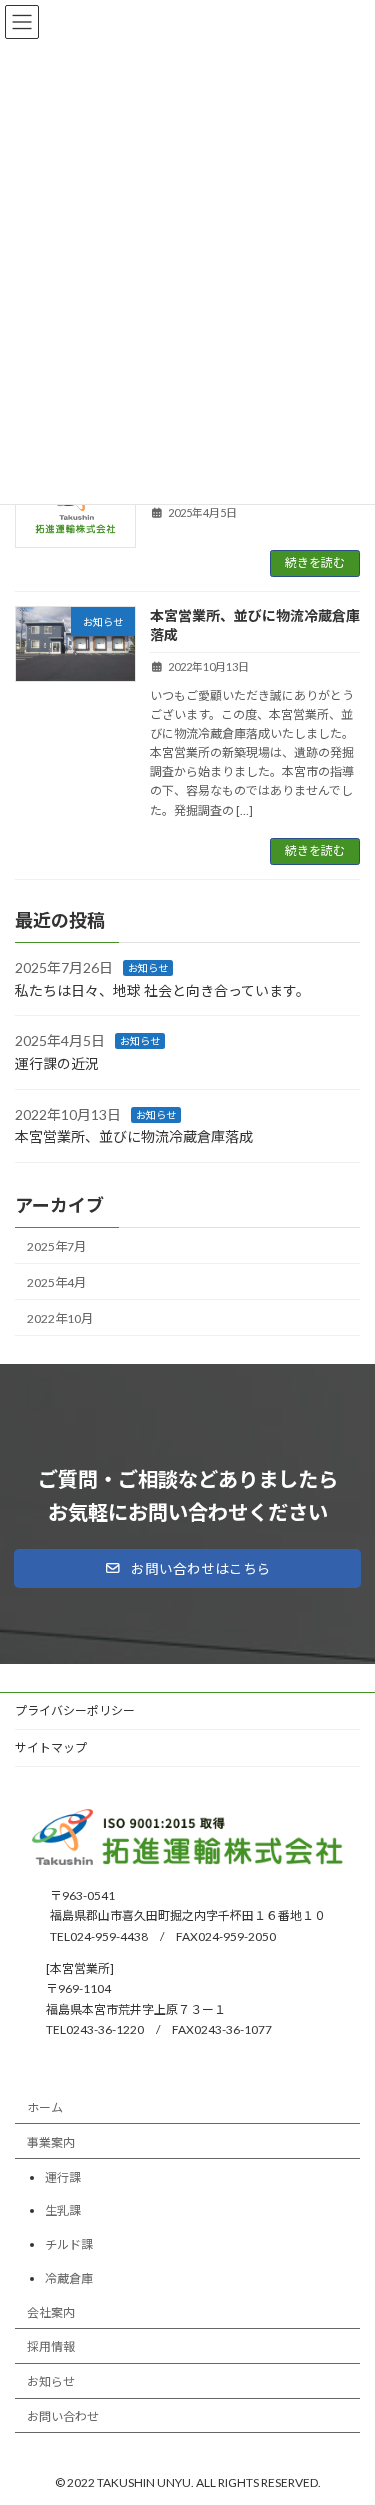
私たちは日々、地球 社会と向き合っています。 (162, 990)
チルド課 (69, 2244)
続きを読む (315, 562)
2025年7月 (56, 1245)
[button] (187, 1568)
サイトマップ (51, 1747)
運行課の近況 (57, 1063)
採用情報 (51, 2347)
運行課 (63, 2177)
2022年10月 (60, 1318)
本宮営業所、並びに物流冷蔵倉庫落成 (134, 1136)
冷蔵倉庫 (69, 2278)
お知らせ (148, 968)
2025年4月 (56, 1281)
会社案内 (51, 2312)
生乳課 (63, 2211)
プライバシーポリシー (75, 1710)
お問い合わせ (63, 2416)
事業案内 (51, 2142)
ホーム (45, 2107)
